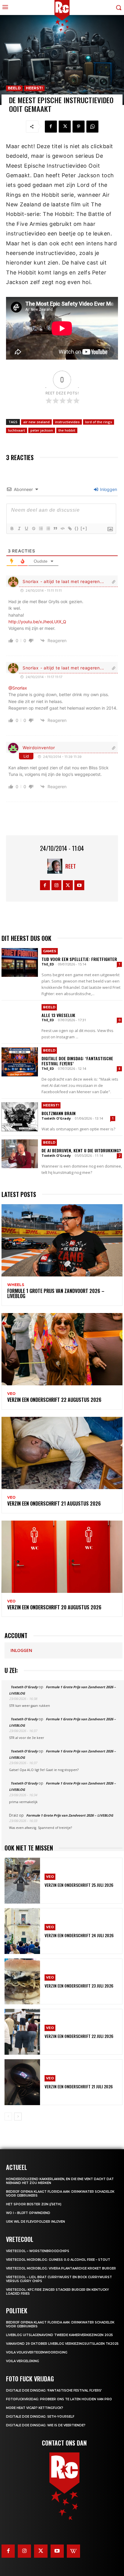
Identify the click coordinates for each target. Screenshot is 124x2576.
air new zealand (36, 422)
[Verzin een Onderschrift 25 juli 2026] (22, 1881)
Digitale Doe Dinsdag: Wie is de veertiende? (46, 2425)
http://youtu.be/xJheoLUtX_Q (37, 622)
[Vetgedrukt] (12, 528)
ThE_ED (48, 964)
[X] (65, 127)
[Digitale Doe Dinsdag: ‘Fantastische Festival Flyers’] (20, 1062)
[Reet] (56, 866)
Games (50, 951)
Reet (71, 866)
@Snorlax (18, 688)
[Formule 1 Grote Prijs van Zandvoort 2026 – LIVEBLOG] (62, 1240)
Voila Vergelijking (23, 2361)
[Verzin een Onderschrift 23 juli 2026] (22, 1981)
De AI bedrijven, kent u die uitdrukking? (81, 1150)
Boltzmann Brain (59, 1113)
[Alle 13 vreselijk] (20, 1019)
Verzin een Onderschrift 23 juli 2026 (79, 1986)
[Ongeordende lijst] (48, 528)
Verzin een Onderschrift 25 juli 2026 (79, 1885)
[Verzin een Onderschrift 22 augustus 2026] (62, 1349)
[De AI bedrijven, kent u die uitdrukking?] (20, 1154)
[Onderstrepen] (26, 528)
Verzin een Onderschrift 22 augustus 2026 (54, 1400)
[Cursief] (19, 528)
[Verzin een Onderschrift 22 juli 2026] (22, 2032)
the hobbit (67, 430)
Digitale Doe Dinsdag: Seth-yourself (40, 2417)
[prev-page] (8, 2117)
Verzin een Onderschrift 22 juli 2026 (79, 2036)
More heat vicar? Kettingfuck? (35, 2408)
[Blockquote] (55, 528)
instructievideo (67, 422)
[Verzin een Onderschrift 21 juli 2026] (22, 2082)
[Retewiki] (73, 2551)
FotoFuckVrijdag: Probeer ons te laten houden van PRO (59, 2399)
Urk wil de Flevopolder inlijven (36, 2222)
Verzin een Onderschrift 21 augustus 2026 (54, 1503)
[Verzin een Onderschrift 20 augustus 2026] (62, 1557)
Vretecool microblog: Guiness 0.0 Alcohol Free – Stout (58, 2260)
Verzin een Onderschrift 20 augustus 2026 (54, 1607)
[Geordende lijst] (41, 528)
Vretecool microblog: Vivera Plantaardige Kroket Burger (61, 2268)
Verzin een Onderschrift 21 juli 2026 (79, 2086)
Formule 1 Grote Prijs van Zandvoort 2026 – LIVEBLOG (56, 1294)
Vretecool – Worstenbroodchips (38, 2251)
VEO (11, 1394)
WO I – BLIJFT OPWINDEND (28, 2213)
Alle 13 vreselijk (58, 1015)
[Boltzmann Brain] (20, 1117)
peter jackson (42, 430)
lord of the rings (99, 422)
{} (77, 528)
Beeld (14, 88)
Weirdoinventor (39, 748)
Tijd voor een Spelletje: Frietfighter (79, 959)
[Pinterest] (79, 127)
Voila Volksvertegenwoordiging (37, 2352)
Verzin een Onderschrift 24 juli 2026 (79, 1935)
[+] (84, 528)
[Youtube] (79, 885)
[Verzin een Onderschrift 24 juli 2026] (22, 1931)
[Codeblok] (62, 528)
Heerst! (34, 88)
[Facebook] (51, 127)
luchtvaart (17, 430)
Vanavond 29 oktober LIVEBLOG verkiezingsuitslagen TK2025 (62, 2344)
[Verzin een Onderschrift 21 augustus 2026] (62, 1453)
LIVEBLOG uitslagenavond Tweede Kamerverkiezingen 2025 (59, 2335)
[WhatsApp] (92, 127)
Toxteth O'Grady (56, 1118)
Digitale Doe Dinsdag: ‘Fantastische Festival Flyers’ (77, 1061)
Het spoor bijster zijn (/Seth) (34, 2204)
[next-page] (18, 2117)
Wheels (16, 1285)
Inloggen (108, 489)
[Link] (70, 528)
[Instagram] (56, 885)
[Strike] (33, 528)
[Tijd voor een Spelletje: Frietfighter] (20, 962)
